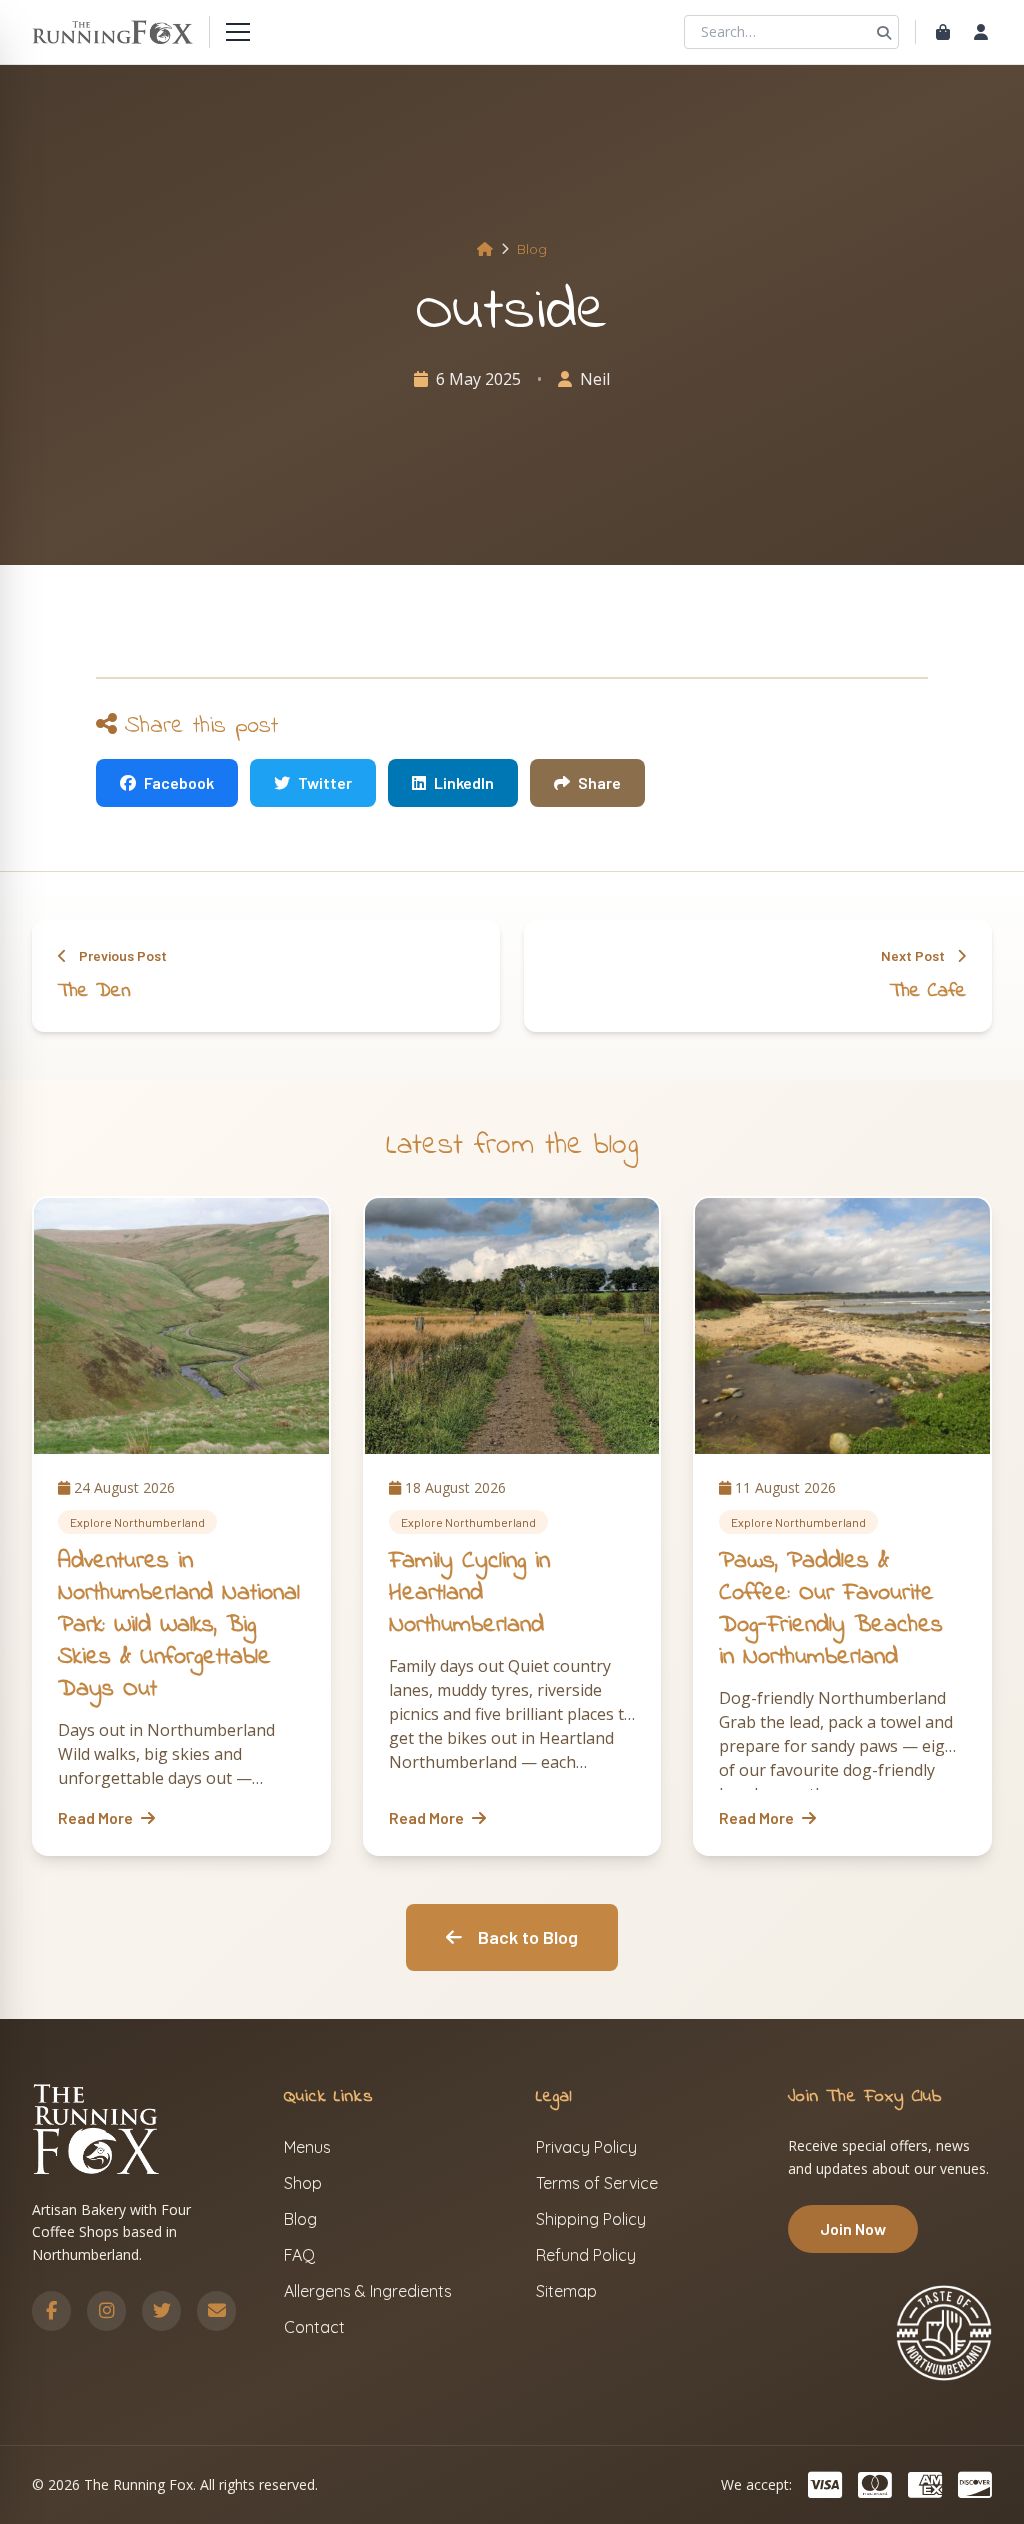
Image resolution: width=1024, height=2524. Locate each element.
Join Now (853, 2228)
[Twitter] (161, 2311)
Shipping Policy (591, 2219)
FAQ (299, 2255)
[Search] (884, 32)
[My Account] (981, 32)
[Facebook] (51, 2311)
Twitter (325, 782)
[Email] (216, 2311)
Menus (307, 2147)
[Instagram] (106, 2311)
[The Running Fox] (112, 32)
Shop (303, 2183)
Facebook (179, 782)
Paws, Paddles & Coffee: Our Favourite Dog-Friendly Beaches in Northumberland (831, 1609)
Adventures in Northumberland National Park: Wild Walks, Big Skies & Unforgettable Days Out (179, 1625)
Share (599, 782)
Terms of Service (597, 2183)
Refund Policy (586, 2255)
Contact (314, 2327)
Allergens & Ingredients (368, 2291)
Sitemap (566, 2291)
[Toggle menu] (238, 32)
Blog (532, 249)
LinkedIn (464, 782)
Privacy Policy (586, 2147)
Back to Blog (528, 1937)
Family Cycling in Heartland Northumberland (469, 1593)
